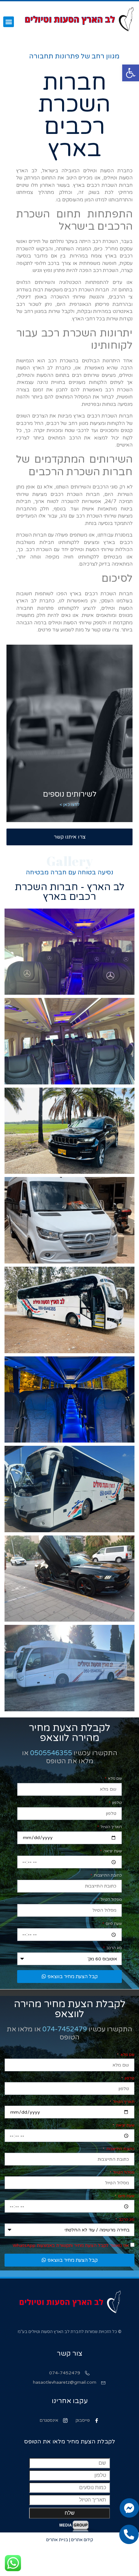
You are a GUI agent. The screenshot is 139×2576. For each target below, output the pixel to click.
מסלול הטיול (111, 1900)
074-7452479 (65, 2029)
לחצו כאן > (70, 805)
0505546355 (51, 1753)
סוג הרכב (114, 1948)
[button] (131, 73)
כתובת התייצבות (107, 1875)
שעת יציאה (112, 1851)
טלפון (117, 1803)
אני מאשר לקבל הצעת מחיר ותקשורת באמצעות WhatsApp (71, 2245)
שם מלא (114, 1779)
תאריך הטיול (111, 1827)
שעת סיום (113, 1924)
